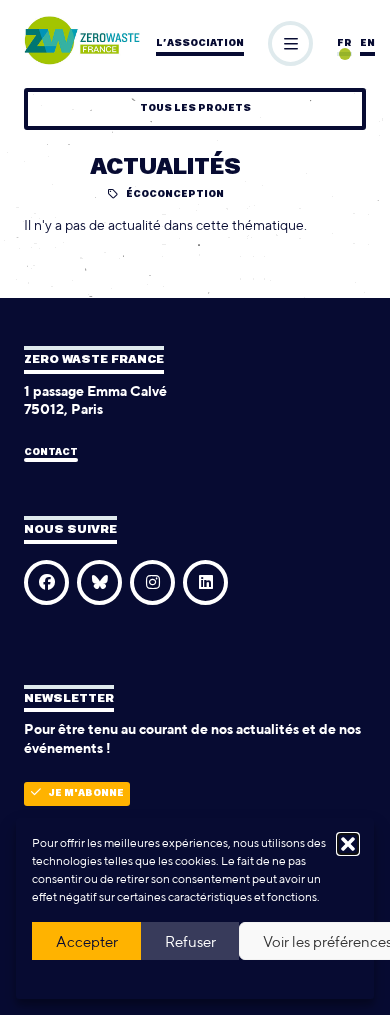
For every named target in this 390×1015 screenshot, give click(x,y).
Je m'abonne (86, 793)
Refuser (190, 941)
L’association (200, 43)
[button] (348, 844)
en (367, 43)
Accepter (87, 941)
